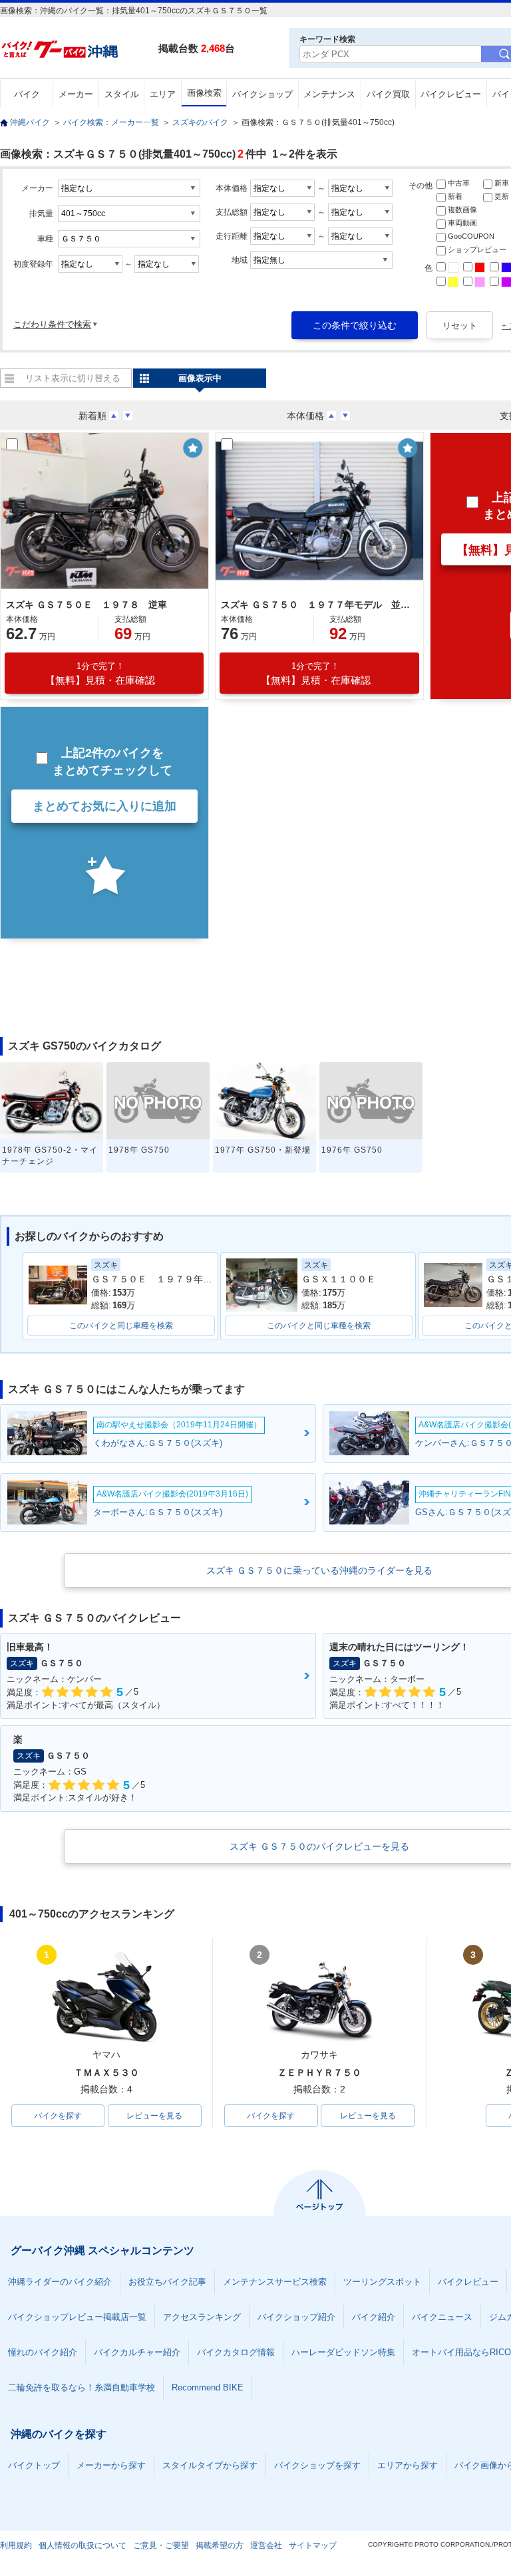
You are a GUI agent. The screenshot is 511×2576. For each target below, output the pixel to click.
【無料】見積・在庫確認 (100, 673)
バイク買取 (388, 94)
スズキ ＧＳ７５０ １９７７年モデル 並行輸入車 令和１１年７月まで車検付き (317, 605)
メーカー (76, 94)
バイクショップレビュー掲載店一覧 (77, 2317)
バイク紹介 (374, 2317)
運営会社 (266, 2545)
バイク (27, 94)
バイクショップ (262, 94)
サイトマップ (313, 2545)
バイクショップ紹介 (296, 2317)
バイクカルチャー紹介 (137, 2352)
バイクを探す (58, 2116)
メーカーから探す (111, 2465)
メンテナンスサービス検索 (275, 2282)
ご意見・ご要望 (161, 2545)
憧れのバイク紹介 (43, 2352)
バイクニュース (442, 2317)
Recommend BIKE (208, 2387)
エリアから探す (408, 2465)
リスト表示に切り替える (73, 378)
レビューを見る (154, 2116)
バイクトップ (34, 2465)
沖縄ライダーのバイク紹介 (60, 2282)
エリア (163, 94)
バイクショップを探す (317, 2465)
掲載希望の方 (220, 2545)
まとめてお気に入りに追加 (104, 806)
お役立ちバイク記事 (167, 2282)
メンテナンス (329, 94)
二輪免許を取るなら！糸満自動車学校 (82, 2387)
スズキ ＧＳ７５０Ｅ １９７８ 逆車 (86, 605)
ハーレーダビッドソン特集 (343, 2352)
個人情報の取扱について (83, 2545)
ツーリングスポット (382, 2282)
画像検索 (204, 93)
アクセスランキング (202, 2317)
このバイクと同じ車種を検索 (121, 1326)
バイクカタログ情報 (236, 2352)
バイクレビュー (451, 94)
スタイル (122, 94)
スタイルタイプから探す (210, 2465)
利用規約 (16, 2545)
